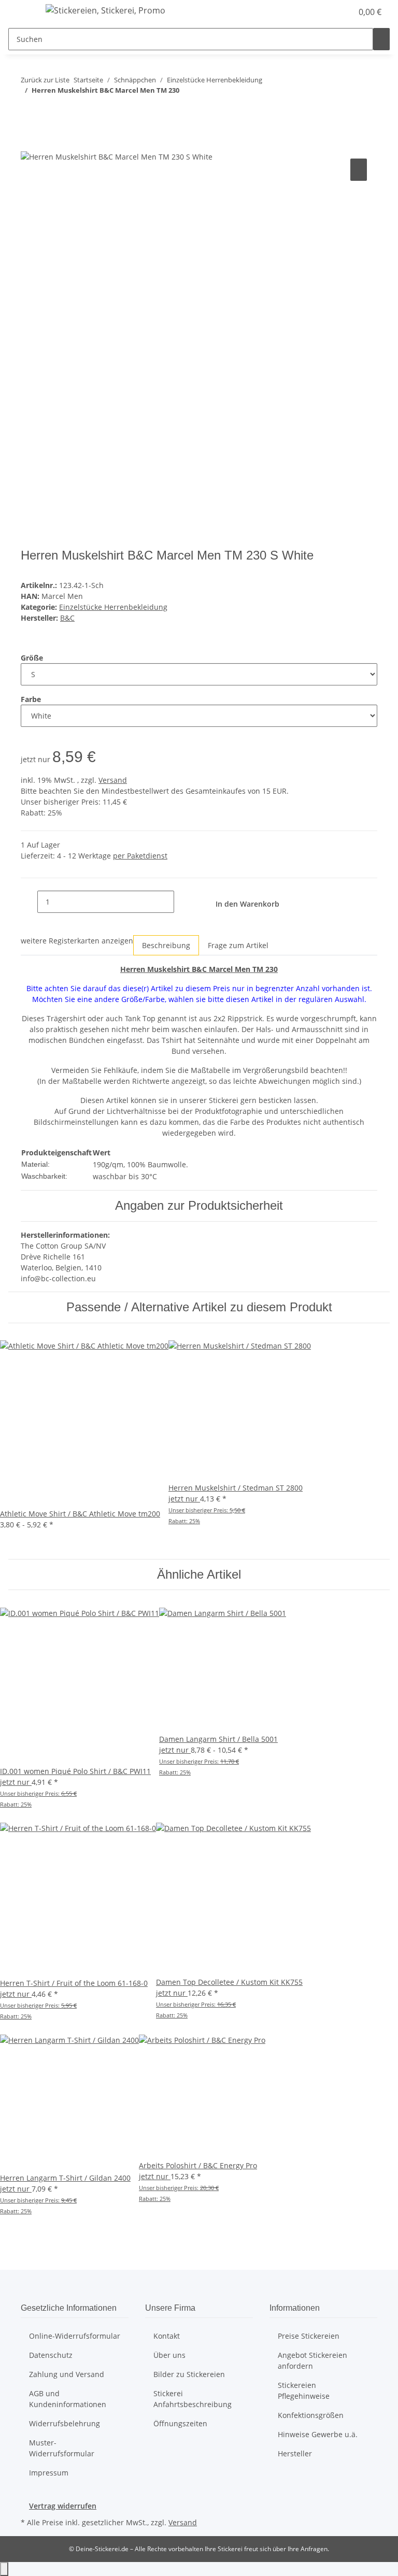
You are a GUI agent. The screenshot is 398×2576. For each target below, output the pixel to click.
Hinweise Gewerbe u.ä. (318, 2434)
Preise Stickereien (309, 2336)
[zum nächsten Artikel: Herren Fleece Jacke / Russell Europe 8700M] (48, 111)
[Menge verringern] (29, 902)
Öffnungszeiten (180, 2423)
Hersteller (295, 2453)
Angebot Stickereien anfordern (312, 2360)
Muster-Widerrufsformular (62, 2448)
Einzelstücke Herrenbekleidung (113, 607)
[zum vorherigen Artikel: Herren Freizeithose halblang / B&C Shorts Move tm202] (29, 111)
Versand (113, 780)
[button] (340, 12)
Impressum (49, 2473)
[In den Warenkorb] (29, 145)
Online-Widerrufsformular (75, 2336)
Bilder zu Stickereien (189, 2374)
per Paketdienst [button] (140, 856)
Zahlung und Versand (67, 2374)
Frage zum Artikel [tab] (238, 945)
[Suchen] (381, 39)
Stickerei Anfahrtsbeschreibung (193, 2399)
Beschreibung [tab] (166, 945)
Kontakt (167, 2336)
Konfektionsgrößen (311, 2415)
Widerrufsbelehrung (65, 2423)
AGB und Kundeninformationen (68, 2399)
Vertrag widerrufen (63, 2506)
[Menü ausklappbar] (21, 12)
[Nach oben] (4, 2569)
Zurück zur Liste (45, 80)
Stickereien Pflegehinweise (304, 2391)
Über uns (169, 2355)
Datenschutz (51, 2355)
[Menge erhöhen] (182, 902)
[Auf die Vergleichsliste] (359, 170)
